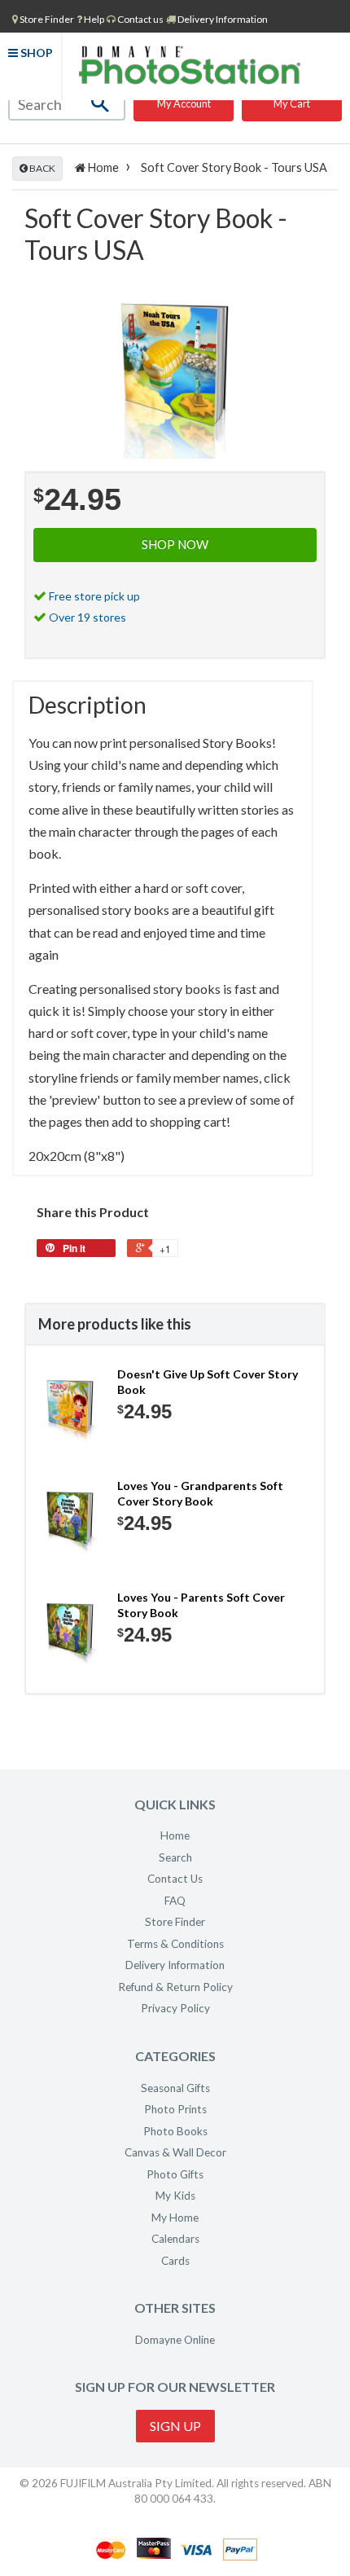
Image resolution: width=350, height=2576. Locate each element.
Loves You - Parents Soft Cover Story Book (201, 1605)
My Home (175, 2218)
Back (42, 168)
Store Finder (175, 1922)
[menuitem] (43, 19)
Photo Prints (175, 2109)
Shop (35, 53)
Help (93, 19)
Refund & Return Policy (175, 1987)
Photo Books (175, 2131)
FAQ (175, 1901)
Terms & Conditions (175, 1944)
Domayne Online (175, 2340)
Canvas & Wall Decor (175, 2152)
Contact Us (175, 1879)
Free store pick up (94, 596)
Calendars (175, 2239)
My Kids (175, 2196)
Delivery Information (222, 19)
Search (175, 1857)
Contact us (140, 19)
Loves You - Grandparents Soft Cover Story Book (200, 1494)
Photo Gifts (175, 2174)
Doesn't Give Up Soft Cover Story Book (208, 1382)
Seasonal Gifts (175, 2088)
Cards (175, 2261)
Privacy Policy (175, 2008)
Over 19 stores (87, 617)
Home (102, 167)
